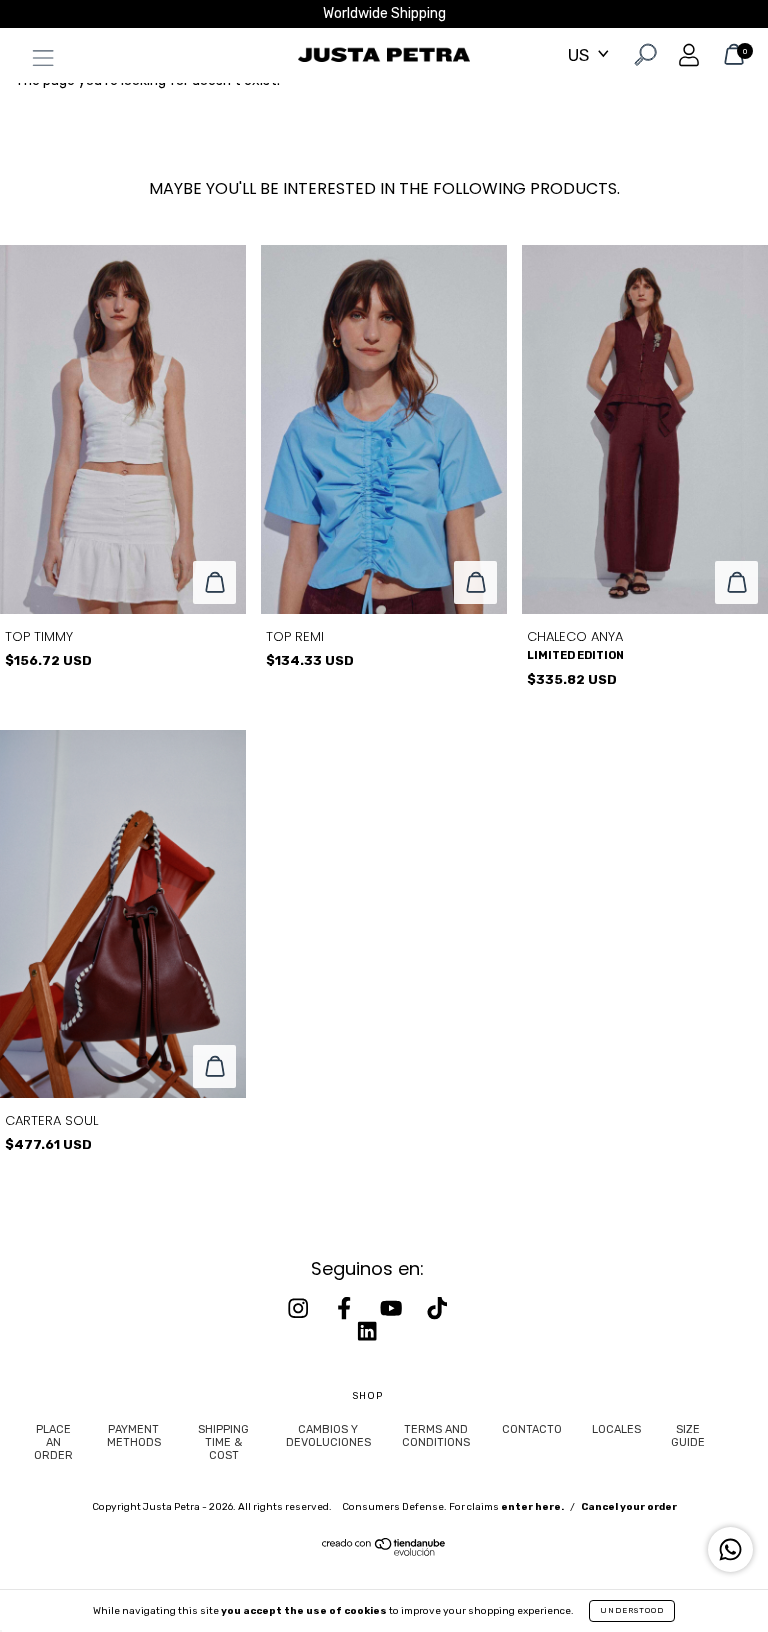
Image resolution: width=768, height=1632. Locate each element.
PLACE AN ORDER (53, 1442)
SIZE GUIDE (688, 1436)
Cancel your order (629, 1507)
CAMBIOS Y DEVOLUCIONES (328, 1436)
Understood (632, 1610)
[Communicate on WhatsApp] (730, 1549)
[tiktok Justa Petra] (437, 1309)
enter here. (532, 1507)
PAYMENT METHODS (134, 1436)
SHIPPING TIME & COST (223, 1442)
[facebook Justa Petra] (346, 1309)
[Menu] (38, 62)
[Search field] (643, 58)
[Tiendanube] (384, 1552)
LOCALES (616, 1429)
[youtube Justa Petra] (393, 1309)
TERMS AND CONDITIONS (436, 1436)
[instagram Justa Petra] (300, 1309)
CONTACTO (532, 1429)
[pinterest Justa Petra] (367, 1331)
